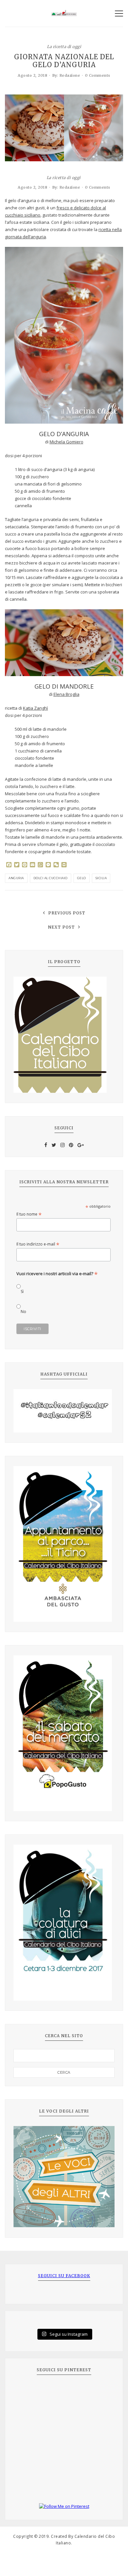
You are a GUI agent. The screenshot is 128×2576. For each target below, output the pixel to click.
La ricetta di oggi (64, 46)
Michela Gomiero (66, 442)
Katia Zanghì (35, 708)
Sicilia (101, 878)
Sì (22, 1291)
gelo (82, 878)
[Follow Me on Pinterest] (64, 2507)
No (23, 1312)
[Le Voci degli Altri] (64, 2177)
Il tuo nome (29, 1214)
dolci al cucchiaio (51, 878)
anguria (16, 878)
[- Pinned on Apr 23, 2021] (28, 2392)
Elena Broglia (66, 694)
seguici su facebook (64, 2276)
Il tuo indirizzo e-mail (38, 1244)
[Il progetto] (64, 1035)
